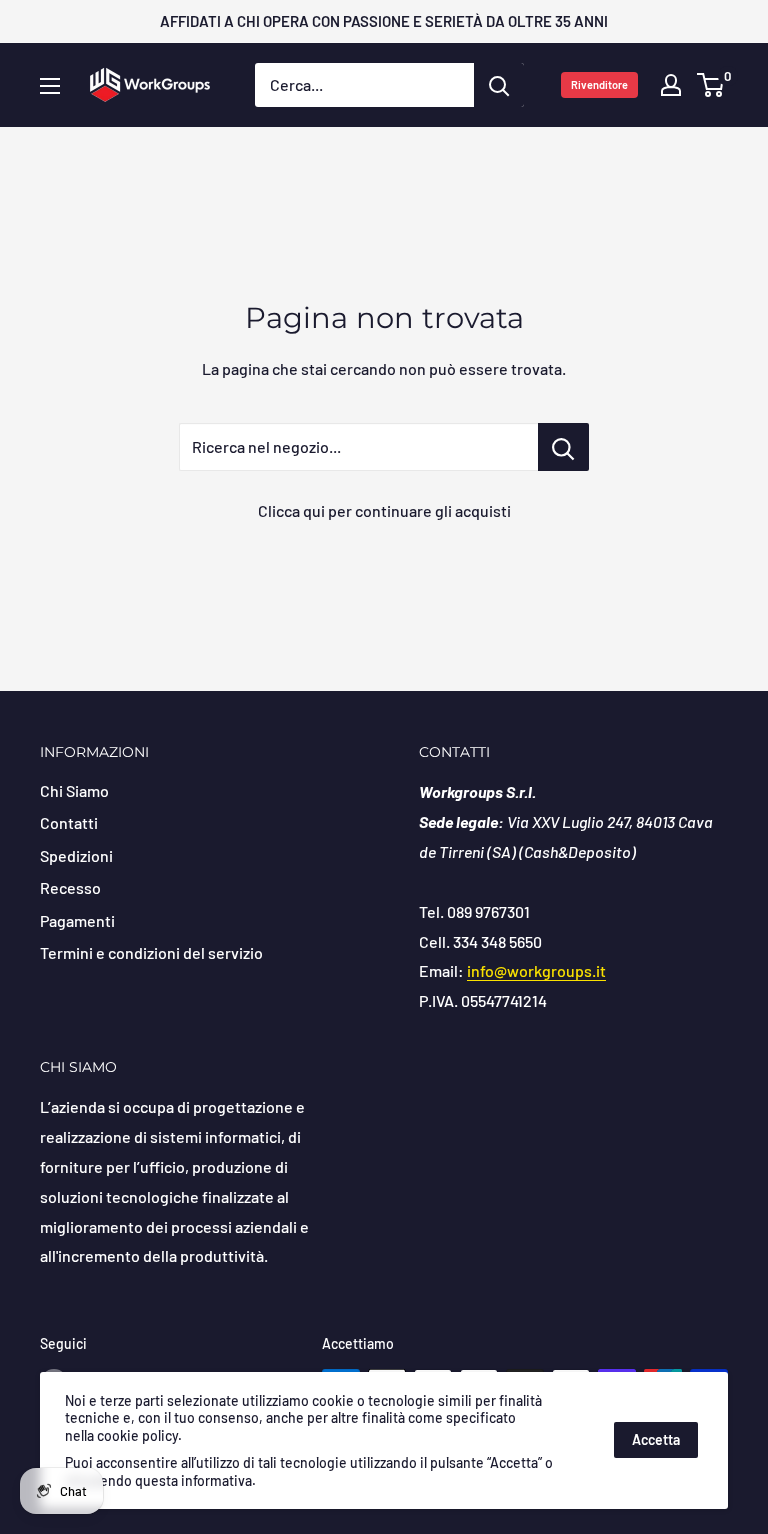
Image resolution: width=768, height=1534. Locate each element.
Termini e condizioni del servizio (151, 952)
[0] (711, 85)
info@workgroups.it (536, 970)
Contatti (69, 822)
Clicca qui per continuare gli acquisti (384, 510)
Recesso (70, 887)
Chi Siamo (74, 790)
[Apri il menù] (50, 86)
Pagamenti (77, 920)
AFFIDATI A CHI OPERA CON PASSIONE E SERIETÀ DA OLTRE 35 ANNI (384, 21)
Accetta (656, 1439)
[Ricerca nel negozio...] (563, 447)
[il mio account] (671, 85)
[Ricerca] (499, 85)
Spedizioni (76, 855)
